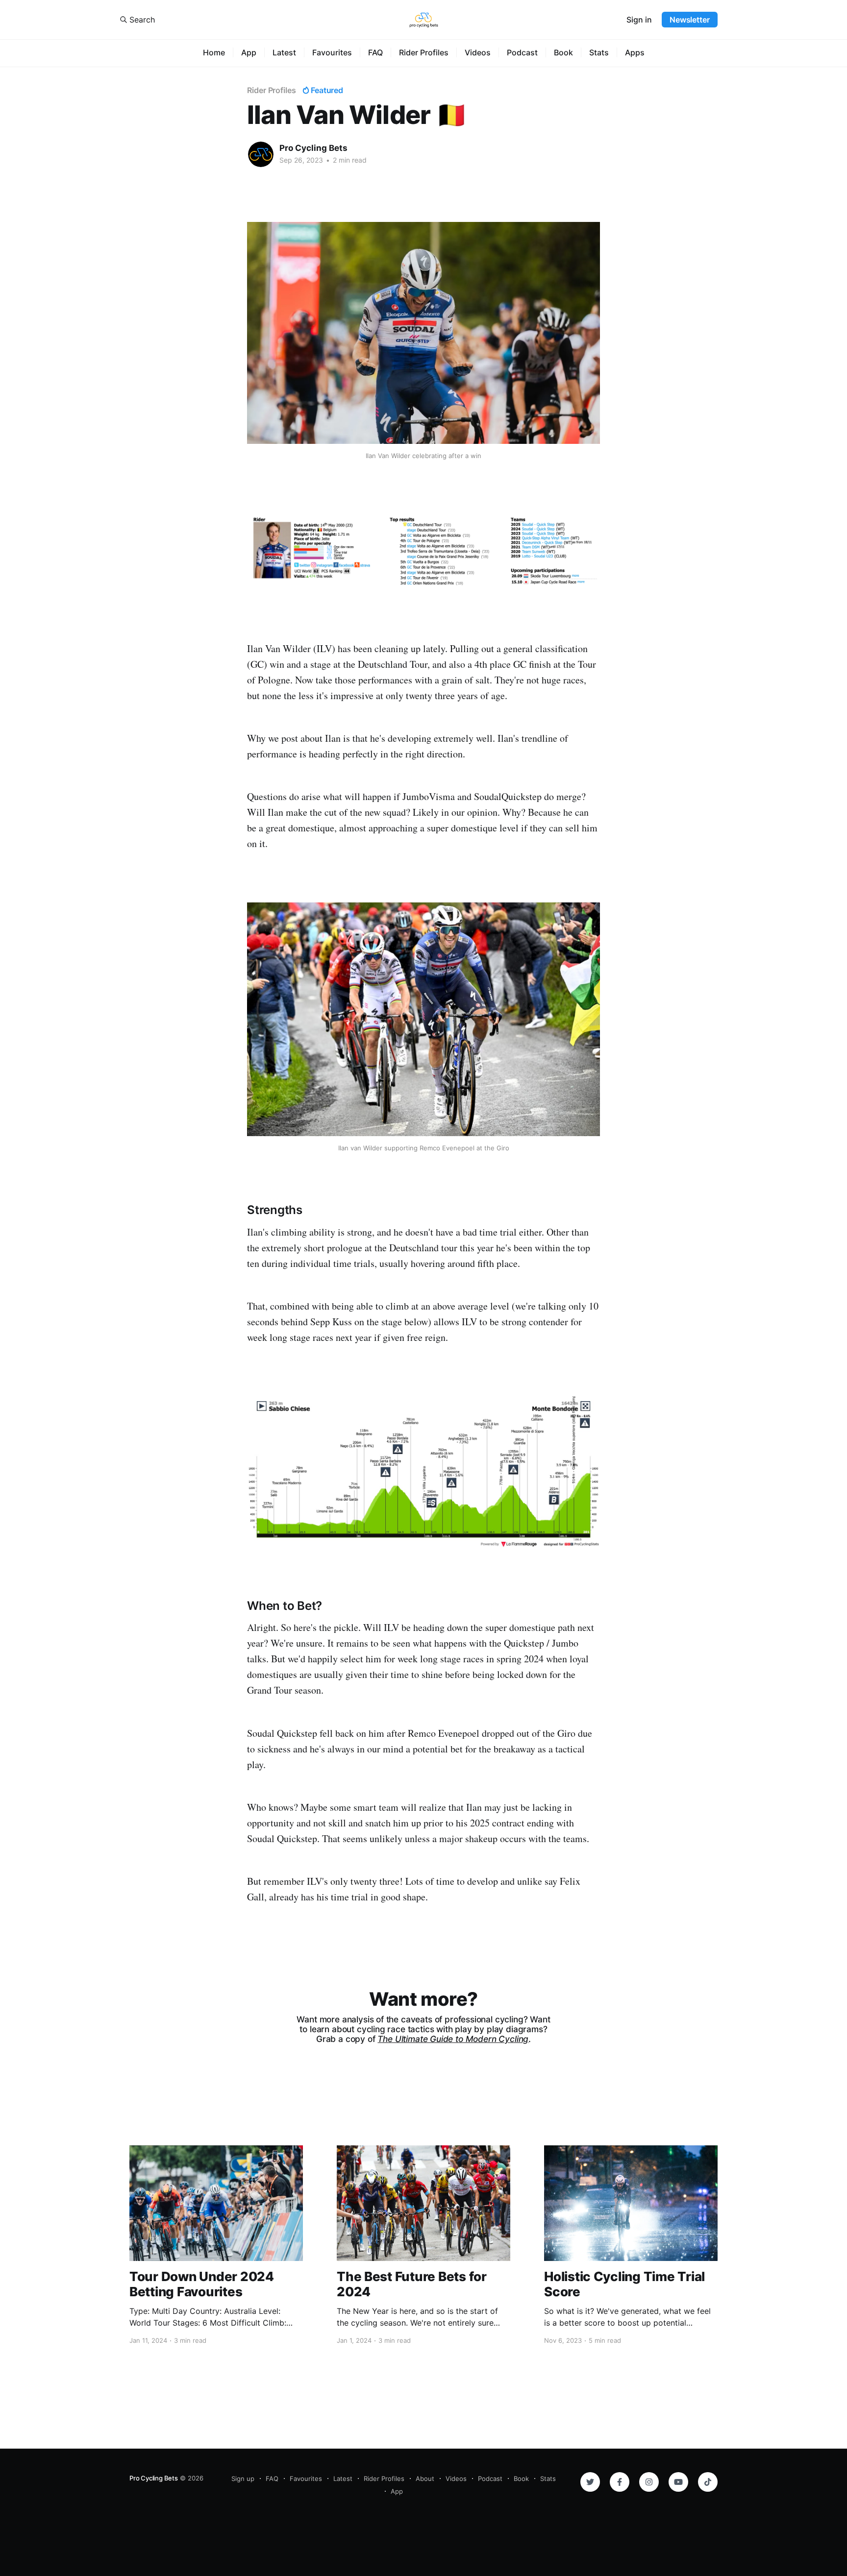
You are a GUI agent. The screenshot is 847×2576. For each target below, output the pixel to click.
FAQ (375, 52)
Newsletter (690, 20)
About (425, 2479)
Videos (478, 52)
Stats (599, 52)
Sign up (243, 2479)
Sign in (639, 20)
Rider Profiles (424, 52)
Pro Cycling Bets (313, 148)
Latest (284, 52)
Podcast (522, 52)
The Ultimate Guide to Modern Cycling (453, 2039)
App (249, 52)
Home (214, 52)
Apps (635, 52)
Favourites (332, 52)
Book (563, 52)
